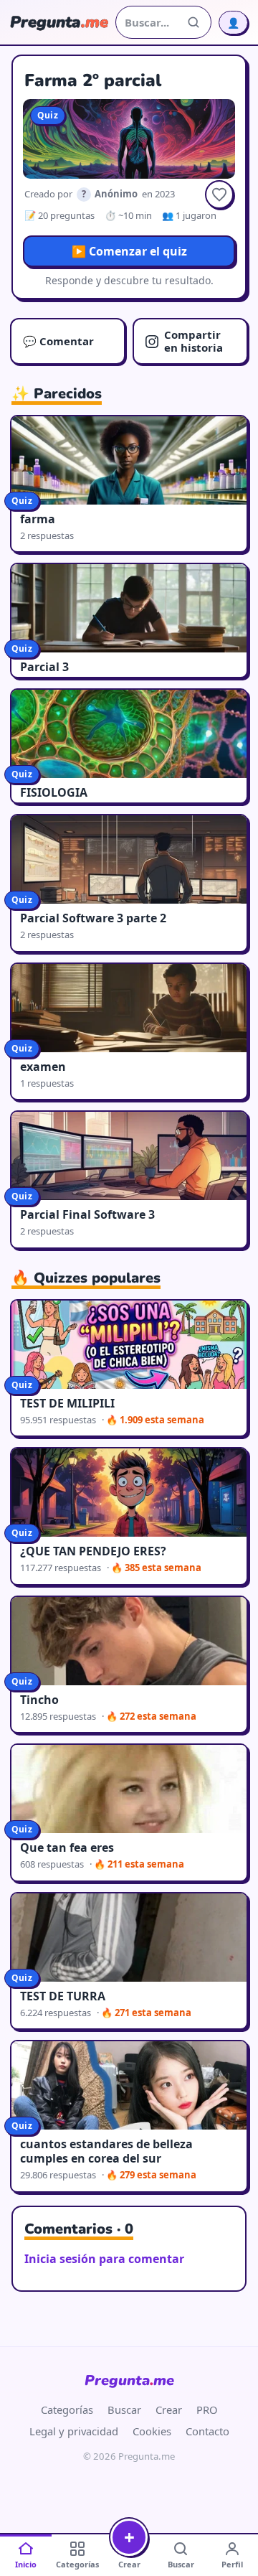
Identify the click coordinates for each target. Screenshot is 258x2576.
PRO (207, 2409)
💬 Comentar (58, 341)
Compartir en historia (193, 341)
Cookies (152, 2431)
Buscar (124, 2409)
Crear (169, 2409)
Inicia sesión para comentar (104, 2259)
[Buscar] (193, 22)
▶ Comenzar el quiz (129, 251)
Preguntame (129, 2380)
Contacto (207, 2431)
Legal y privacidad (74, 2431)
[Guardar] (219, 195)
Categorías (67, 2409)
